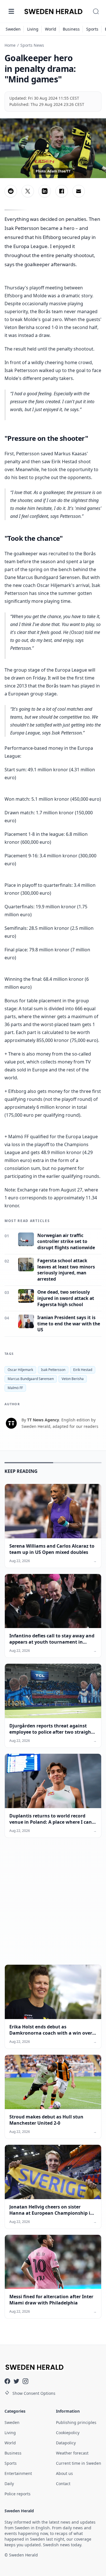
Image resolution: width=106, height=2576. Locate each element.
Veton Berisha (73, 1379)
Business (71, 29)
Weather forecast (72, 2453)
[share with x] (28, 191)
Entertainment (18, 2473)
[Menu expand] (11, 11)
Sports (92, 29)
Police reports (18, 2494)
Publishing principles (76, 2422)
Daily (9, 2484)
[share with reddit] (11, 191)
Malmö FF (15, 1388)
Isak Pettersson (53, 1370)
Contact (63, 2484)
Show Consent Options (34, 2393)
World (51, 29)
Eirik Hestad (83, 1370)
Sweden (13, 29)
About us (64, 2473)
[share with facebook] (62, 191)
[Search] (96, 11)
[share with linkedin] (45, 191)
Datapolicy (66, 2443)
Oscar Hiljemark (20, 1370)
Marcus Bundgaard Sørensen (31, 1379)
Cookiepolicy (68, 2433)
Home (10, 45)
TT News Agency (43, 1420)
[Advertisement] (53, 1906)
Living (33, 29)
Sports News (32, 45)
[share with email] (79, 191)
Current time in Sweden (79, 2463)
